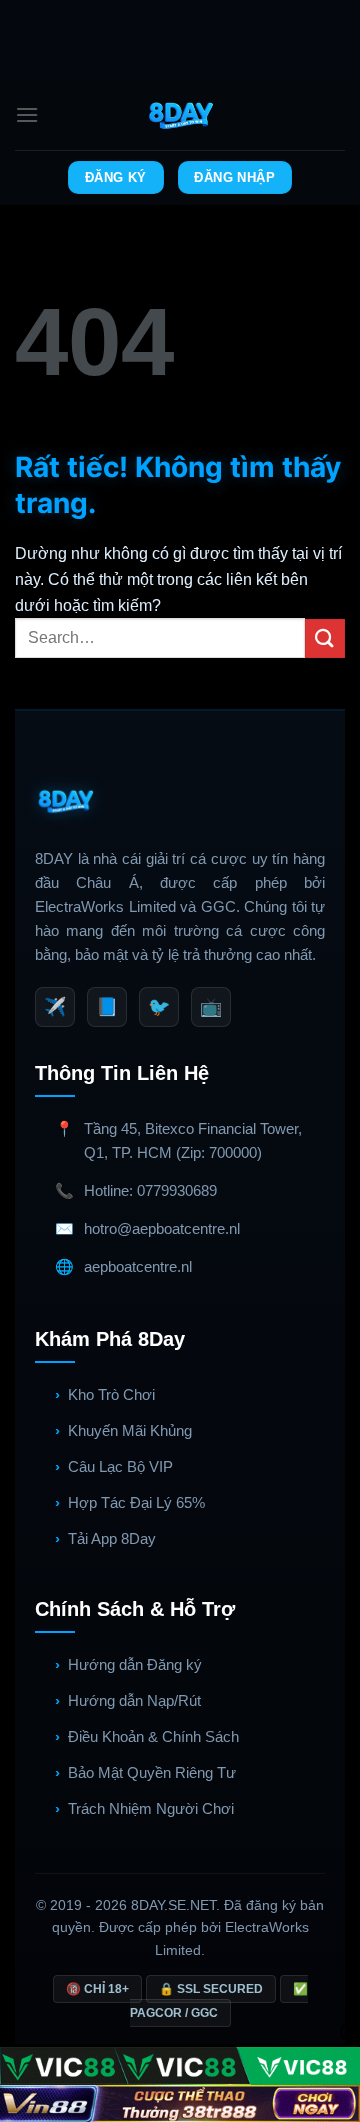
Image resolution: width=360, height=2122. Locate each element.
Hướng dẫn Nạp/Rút (134, 1700)
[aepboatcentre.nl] (180, 115)
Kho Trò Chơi (111, 1394)
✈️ (55, 1007)
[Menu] (27, 114)
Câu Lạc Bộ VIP (120, 1466)
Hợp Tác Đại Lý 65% (136, 1502)
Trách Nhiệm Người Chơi (151, 1808)
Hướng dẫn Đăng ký (135, 1664)
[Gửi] (325, 638)
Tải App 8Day (112, 1538)
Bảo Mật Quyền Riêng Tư (152, 1772)
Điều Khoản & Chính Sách (153, 1736)
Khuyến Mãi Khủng (130, 1430)
